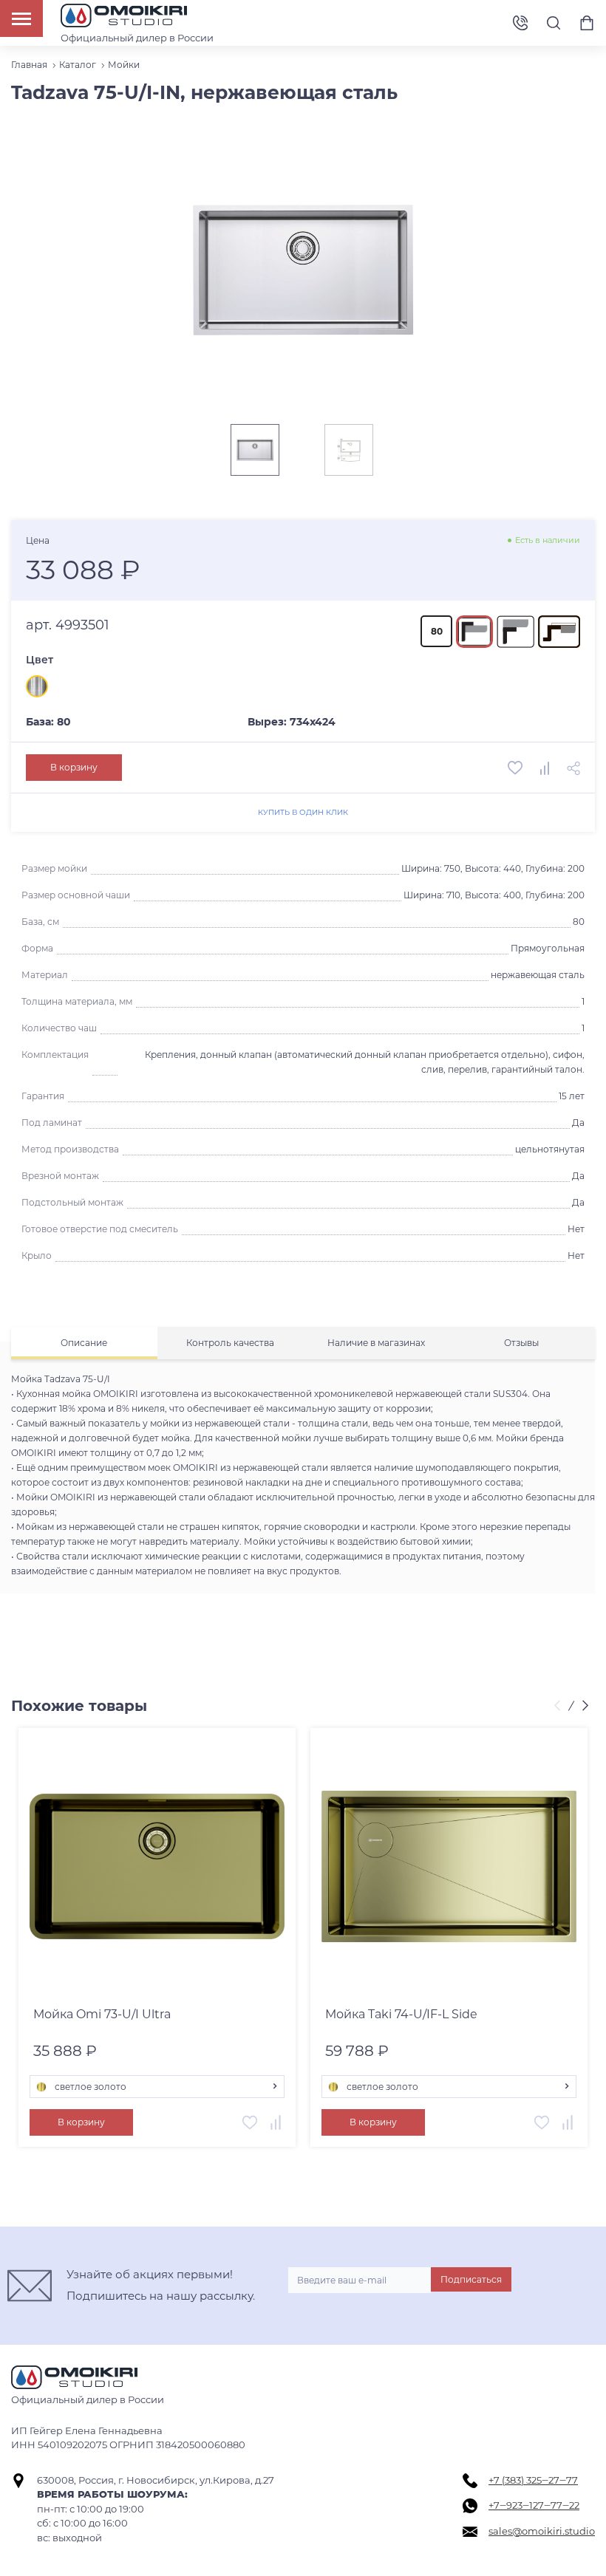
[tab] (84, 1343)
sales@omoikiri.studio (542, 2531)
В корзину (74, 767)
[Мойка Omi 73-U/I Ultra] (157, 1866)
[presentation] (559, 1706)
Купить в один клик (303, 812)
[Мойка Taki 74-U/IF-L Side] (449, 1866)
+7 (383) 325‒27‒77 (533, 2480)
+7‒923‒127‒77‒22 (534, 2505)
